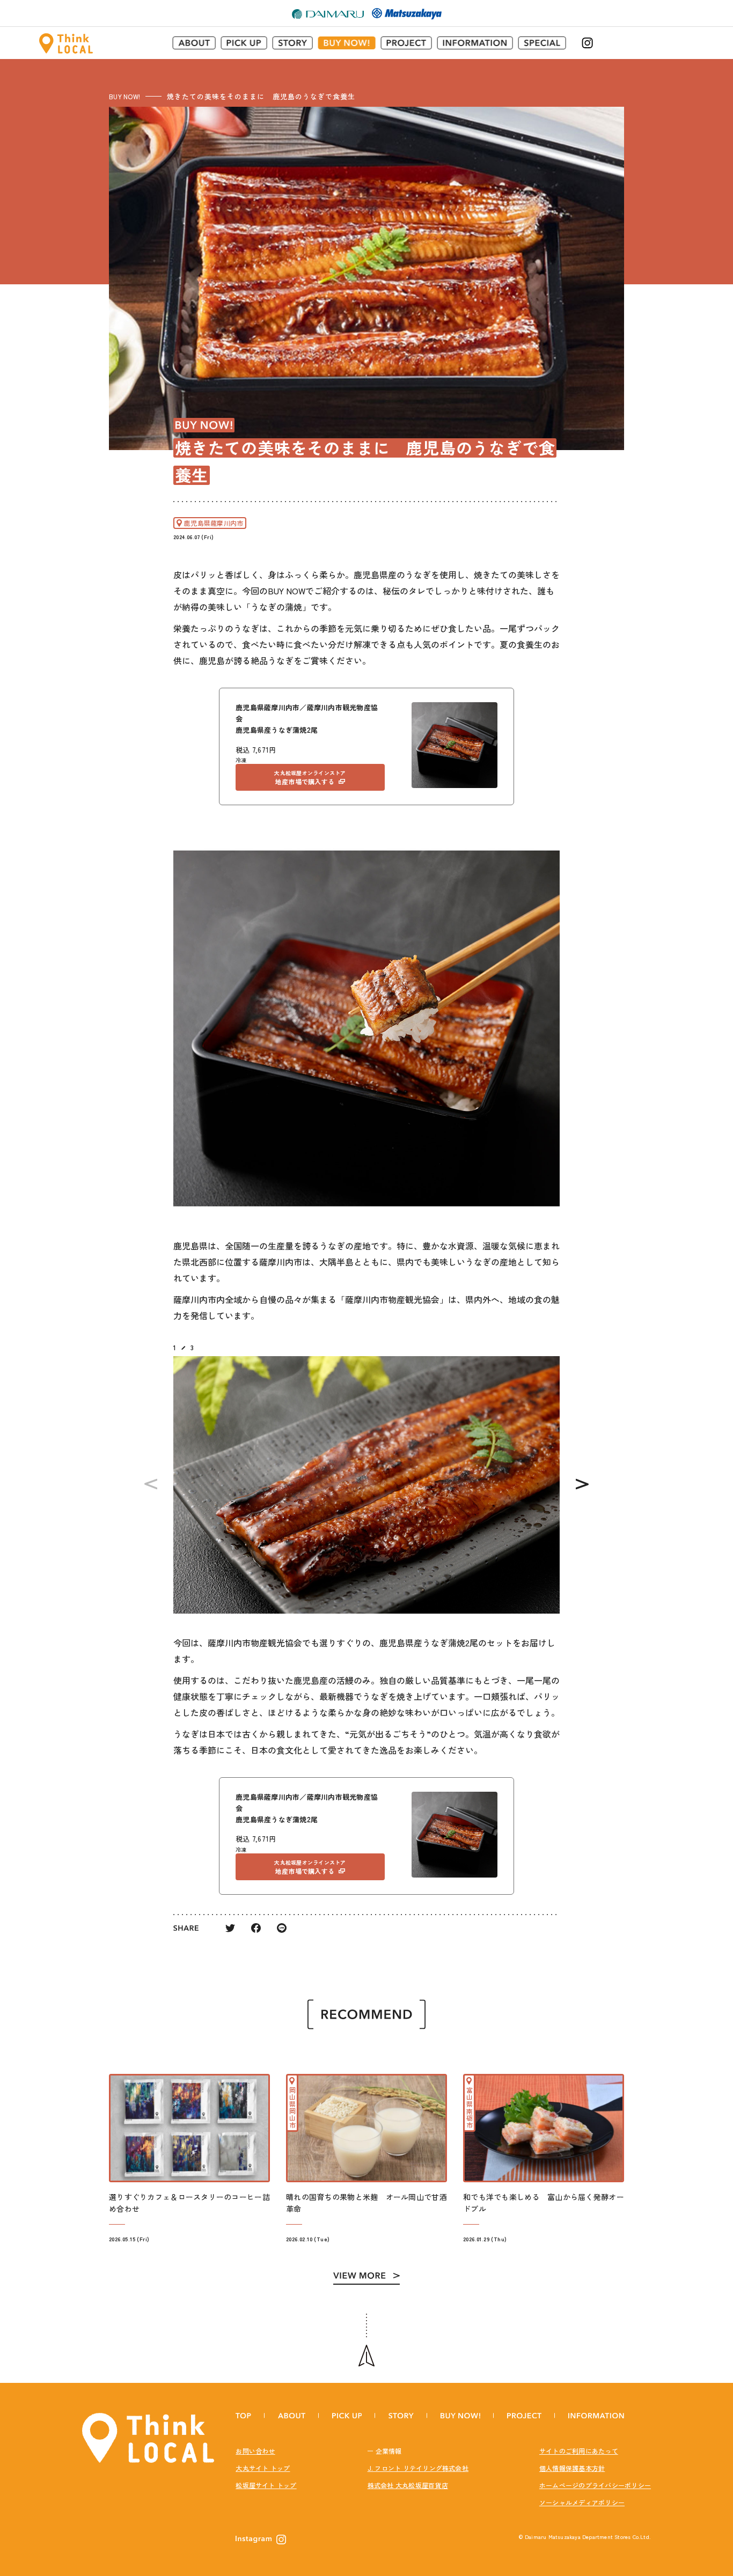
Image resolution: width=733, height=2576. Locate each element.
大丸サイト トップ (263, 2468)
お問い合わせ (255, 2451)
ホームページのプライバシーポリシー (595, 2485)
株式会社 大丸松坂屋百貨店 (408, 2485)
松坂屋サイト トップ (266, 2485)
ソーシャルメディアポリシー (582, 2502)
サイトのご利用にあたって (579, 2451)
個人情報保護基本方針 (572, 2468)
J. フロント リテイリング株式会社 (418, 2468)
